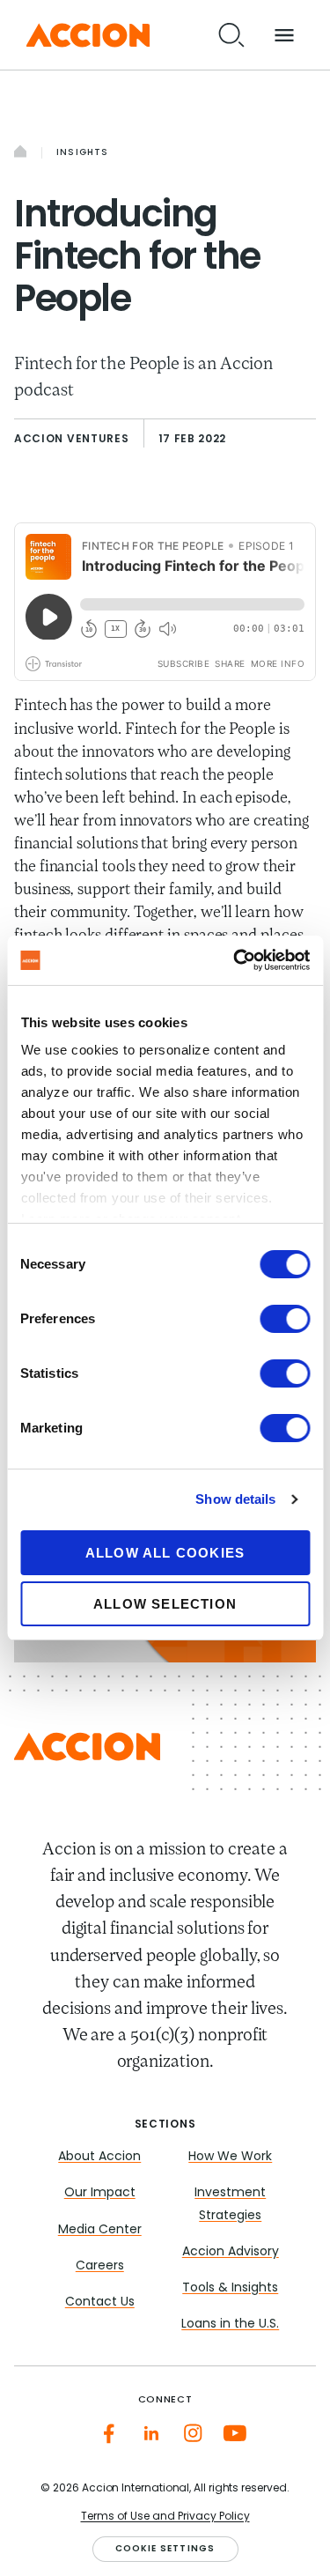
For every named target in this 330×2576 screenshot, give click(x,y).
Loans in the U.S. (230, 2324)
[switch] (285, 1319)
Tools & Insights (230, 2288)
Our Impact (100, 2193)
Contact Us (100, 2302)
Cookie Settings (165, 2549)
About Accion (99, 2157)
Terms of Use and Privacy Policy (165, 2517)
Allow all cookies (165, 1553)
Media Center (100, 2230)
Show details (235, 1499)
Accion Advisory (231, 2252)
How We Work (230, 2157)
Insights (83, 153)
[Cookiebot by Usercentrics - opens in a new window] (235, 960)
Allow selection (165, 1604)
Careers (100, 2266)
